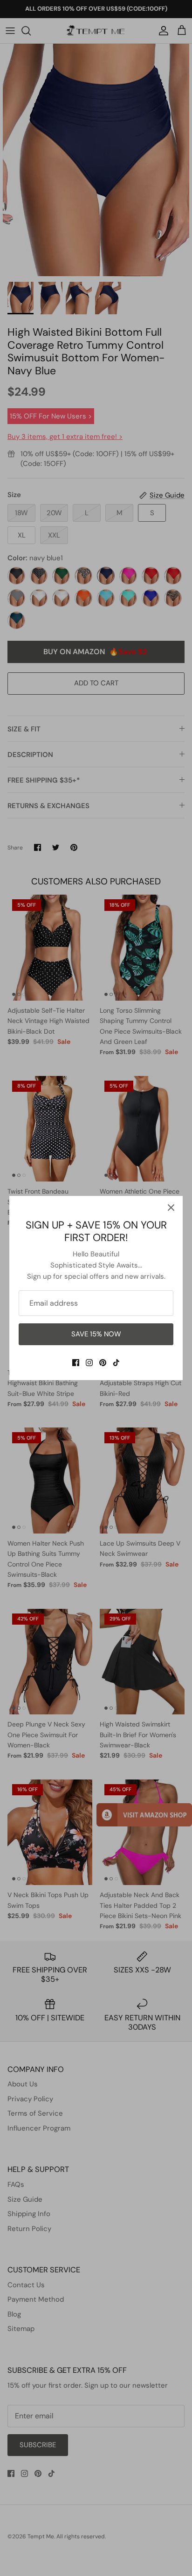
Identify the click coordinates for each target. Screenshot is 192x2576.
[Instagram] (89, 1363)
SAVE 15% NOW (96, 1334)
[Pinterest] (103, 1363)
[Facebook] (76, 1363)
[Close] (171, 1208)
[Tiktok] (116, 1363)
